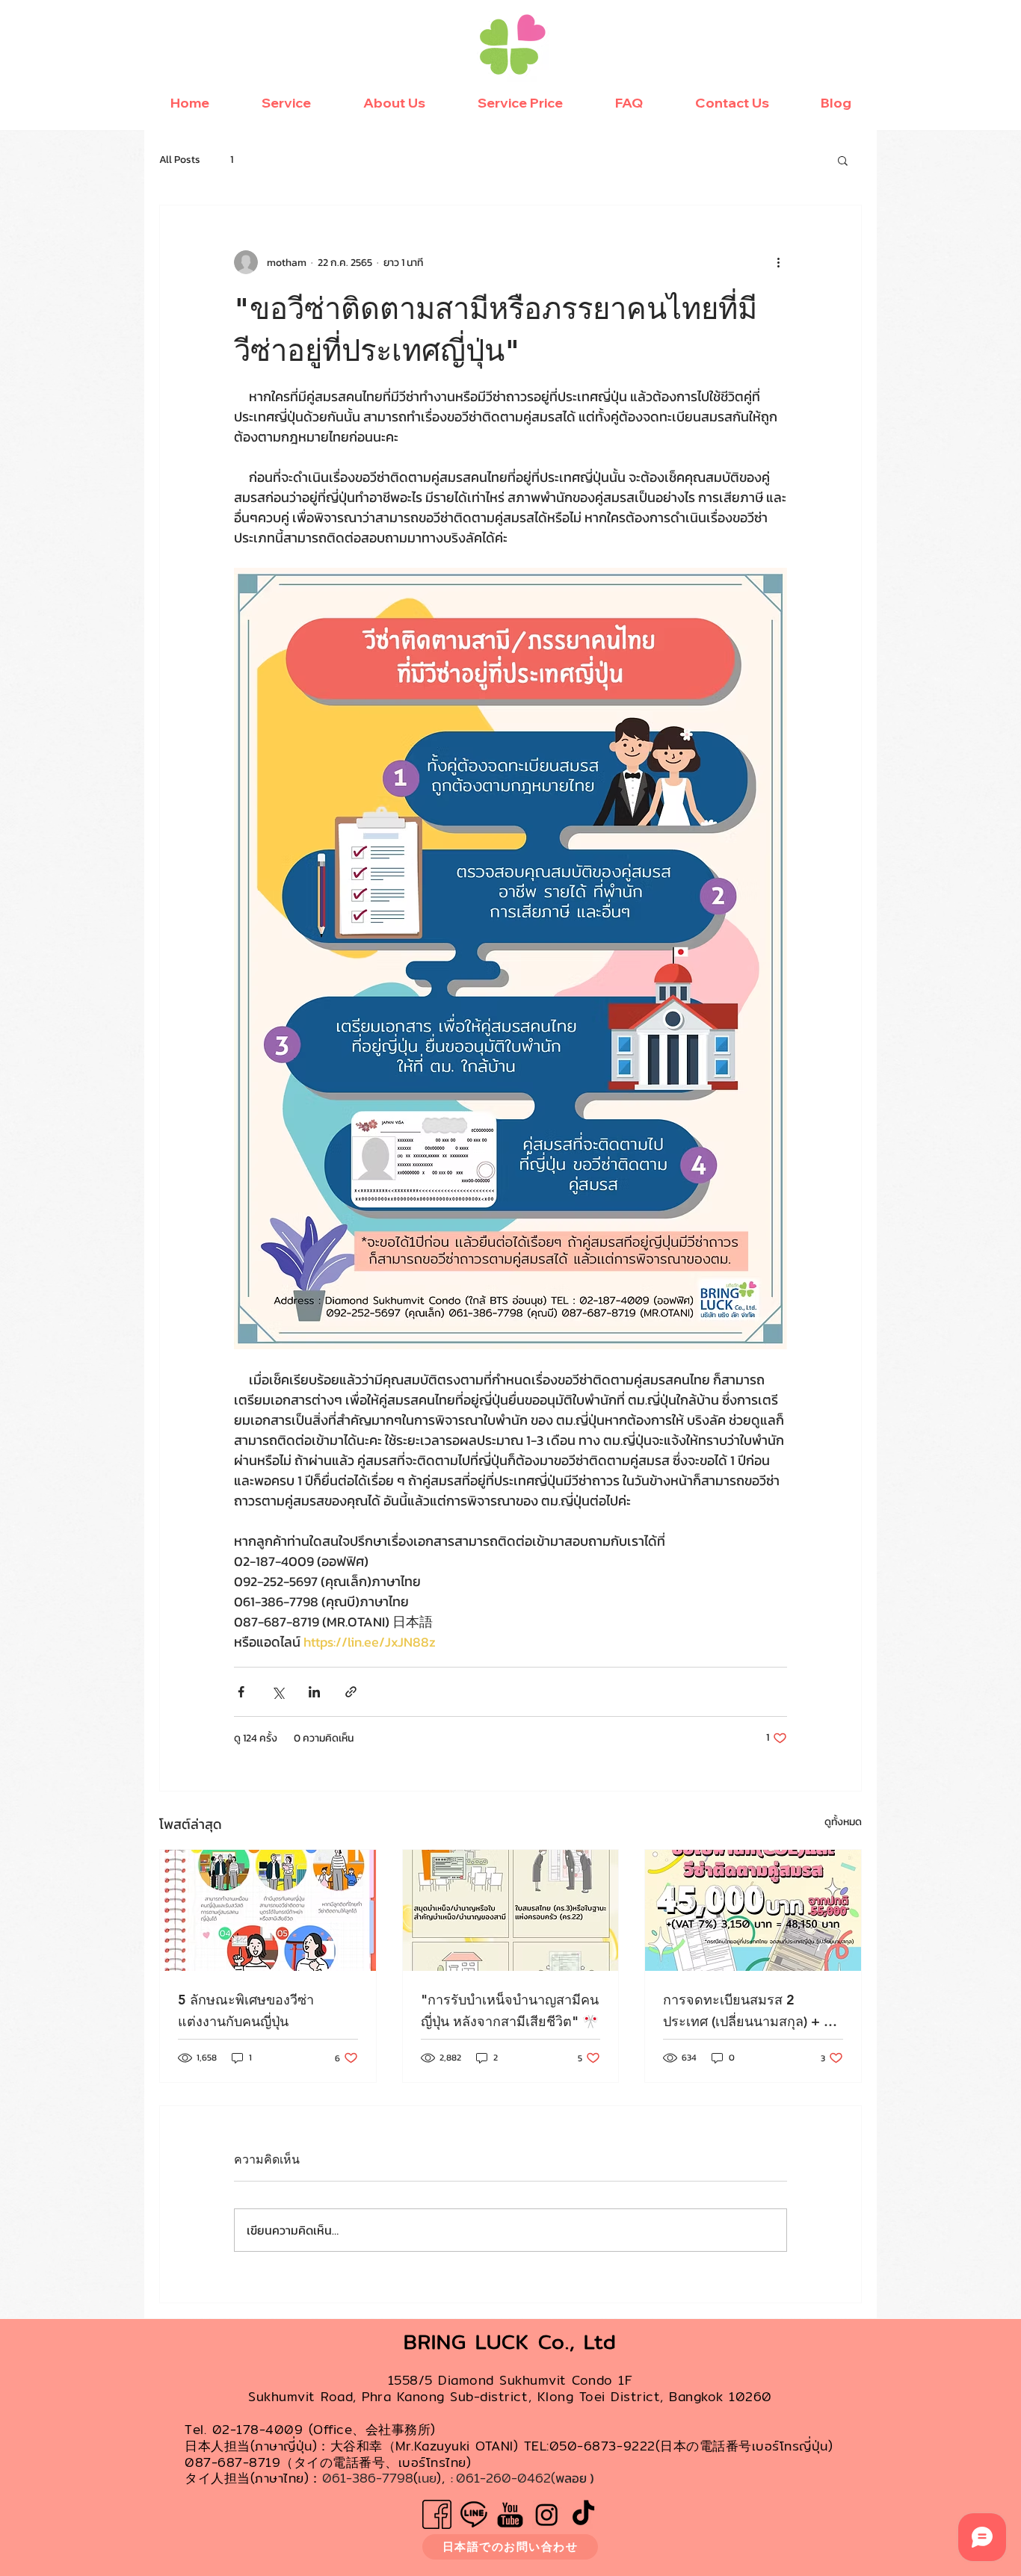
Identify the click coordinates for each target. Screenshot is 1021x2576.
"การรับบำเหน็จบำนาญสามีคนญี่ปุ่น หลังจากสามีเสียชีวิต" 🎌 (510, 2010)
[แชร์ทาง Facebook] (241, 1692)
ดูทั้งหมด (843, 1822)
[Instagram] (547, 2514)
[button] (843, 160)
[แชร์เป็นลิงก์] (351, 1692)
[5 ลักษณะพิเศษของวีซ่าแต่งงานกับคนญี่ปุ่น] (268, 1910)
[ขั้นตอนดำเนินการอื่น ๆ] (778, 262)
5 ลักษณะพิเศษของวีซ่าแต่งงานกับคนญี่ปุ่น (246, 2010)
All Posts (180, 160)
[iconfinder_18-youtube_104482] (510, 2514)
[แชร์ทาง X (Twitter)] (278, 1692)
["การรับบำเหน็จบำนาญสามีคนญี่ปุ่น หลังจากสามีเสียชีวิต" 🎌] (511, 1910)
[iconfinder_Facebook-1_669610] (437, 2514)
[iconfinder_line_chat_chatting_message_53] (474, 2514)
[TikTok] (583, 2514)
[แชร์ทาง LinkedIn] (314, 1692)
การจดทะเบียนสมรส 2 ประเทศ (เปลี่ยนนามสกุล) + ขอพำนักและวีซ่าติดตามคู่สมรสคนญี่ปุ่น (752, 2012)
